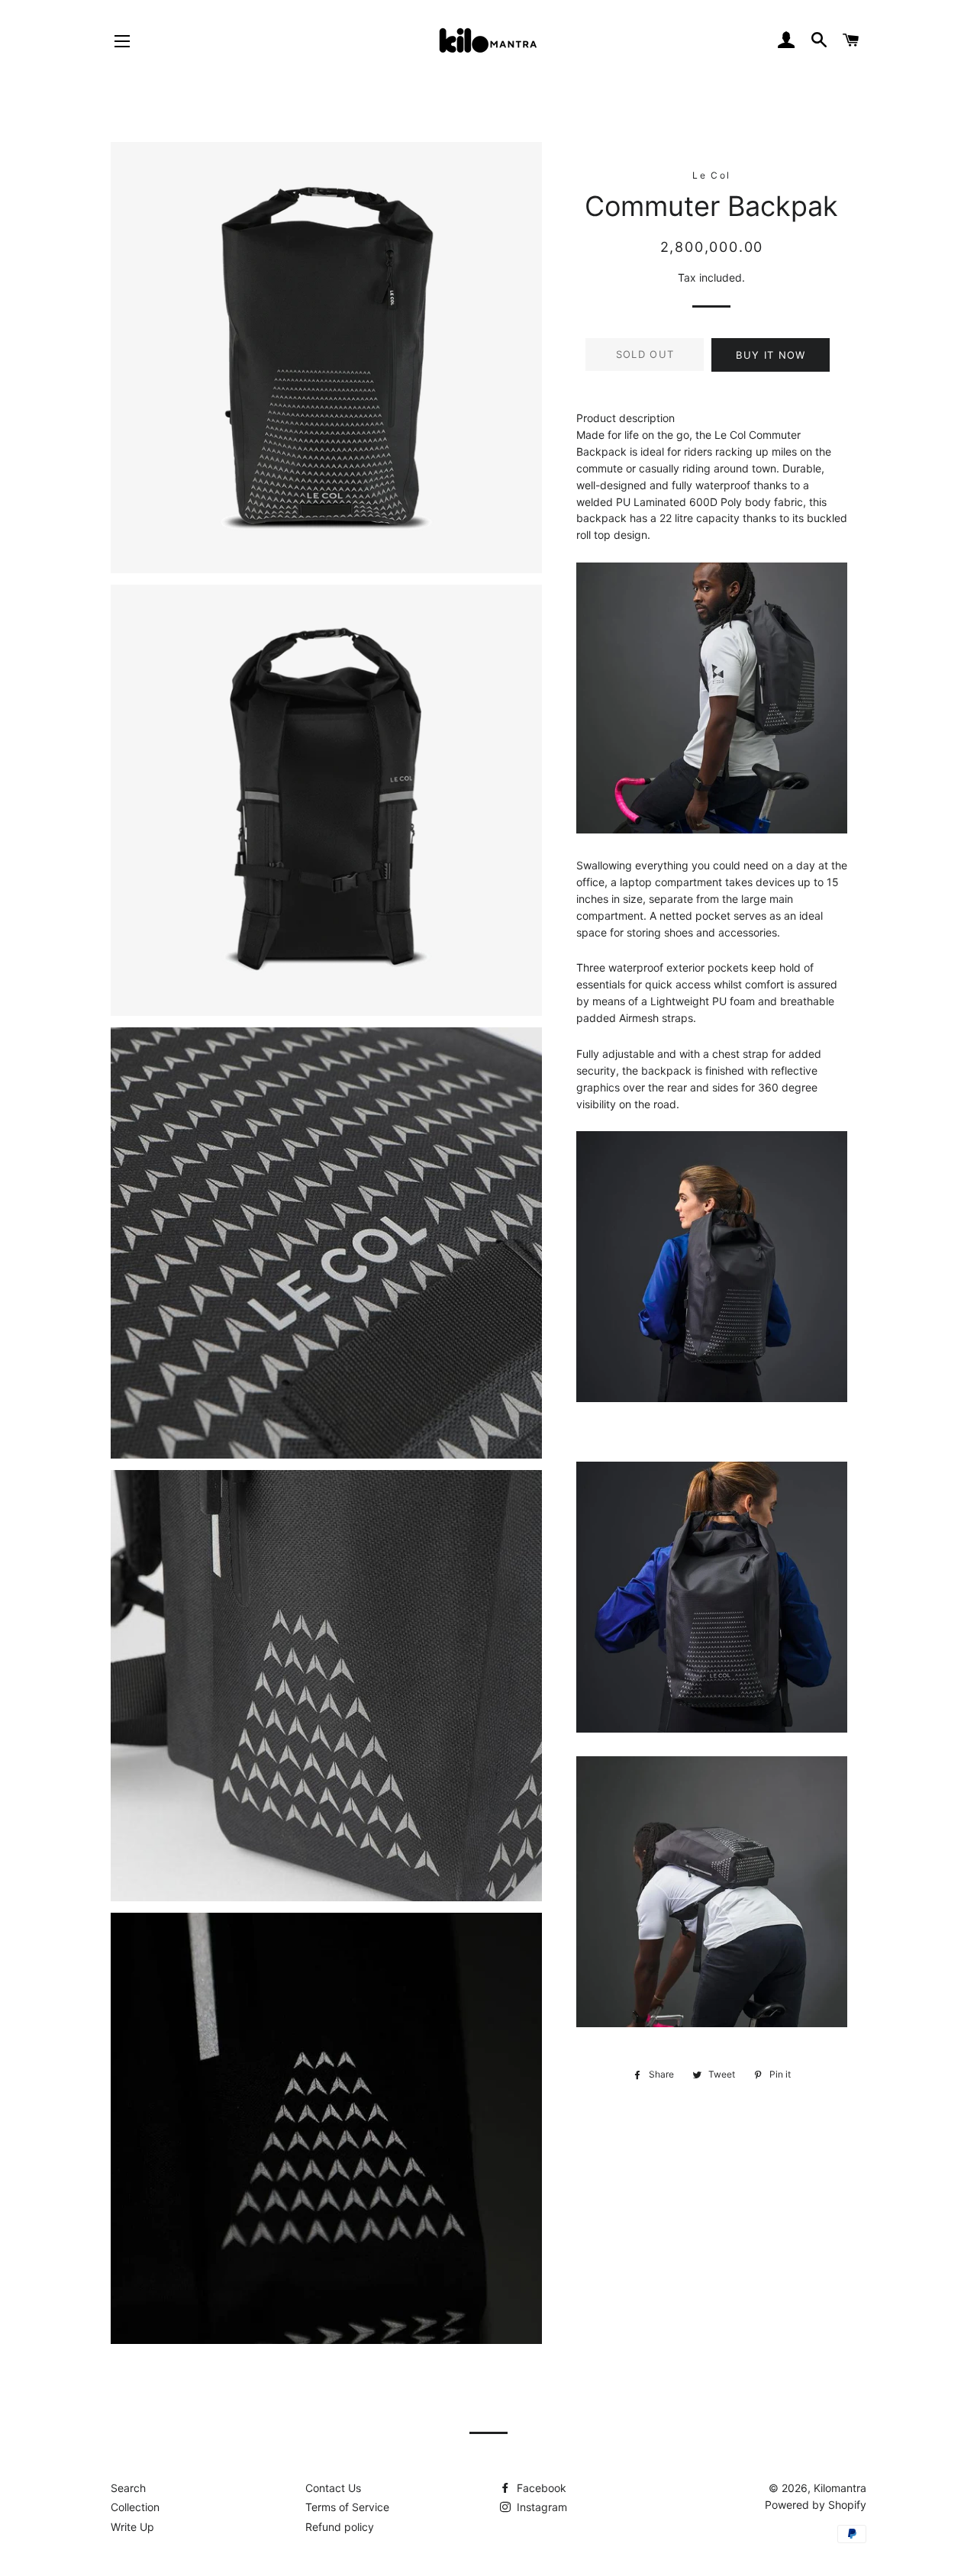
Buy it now (771, 355)
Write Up (132, 2527)
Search (128, 2488)
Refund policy (340, 2527)
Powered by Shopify (816, 2505)
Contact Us (333, 2488)
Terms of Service (347, 2507)
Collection (135, 2507)
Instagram (540, 2507)
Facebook (540, 2488)
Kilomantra (840, 2488)
